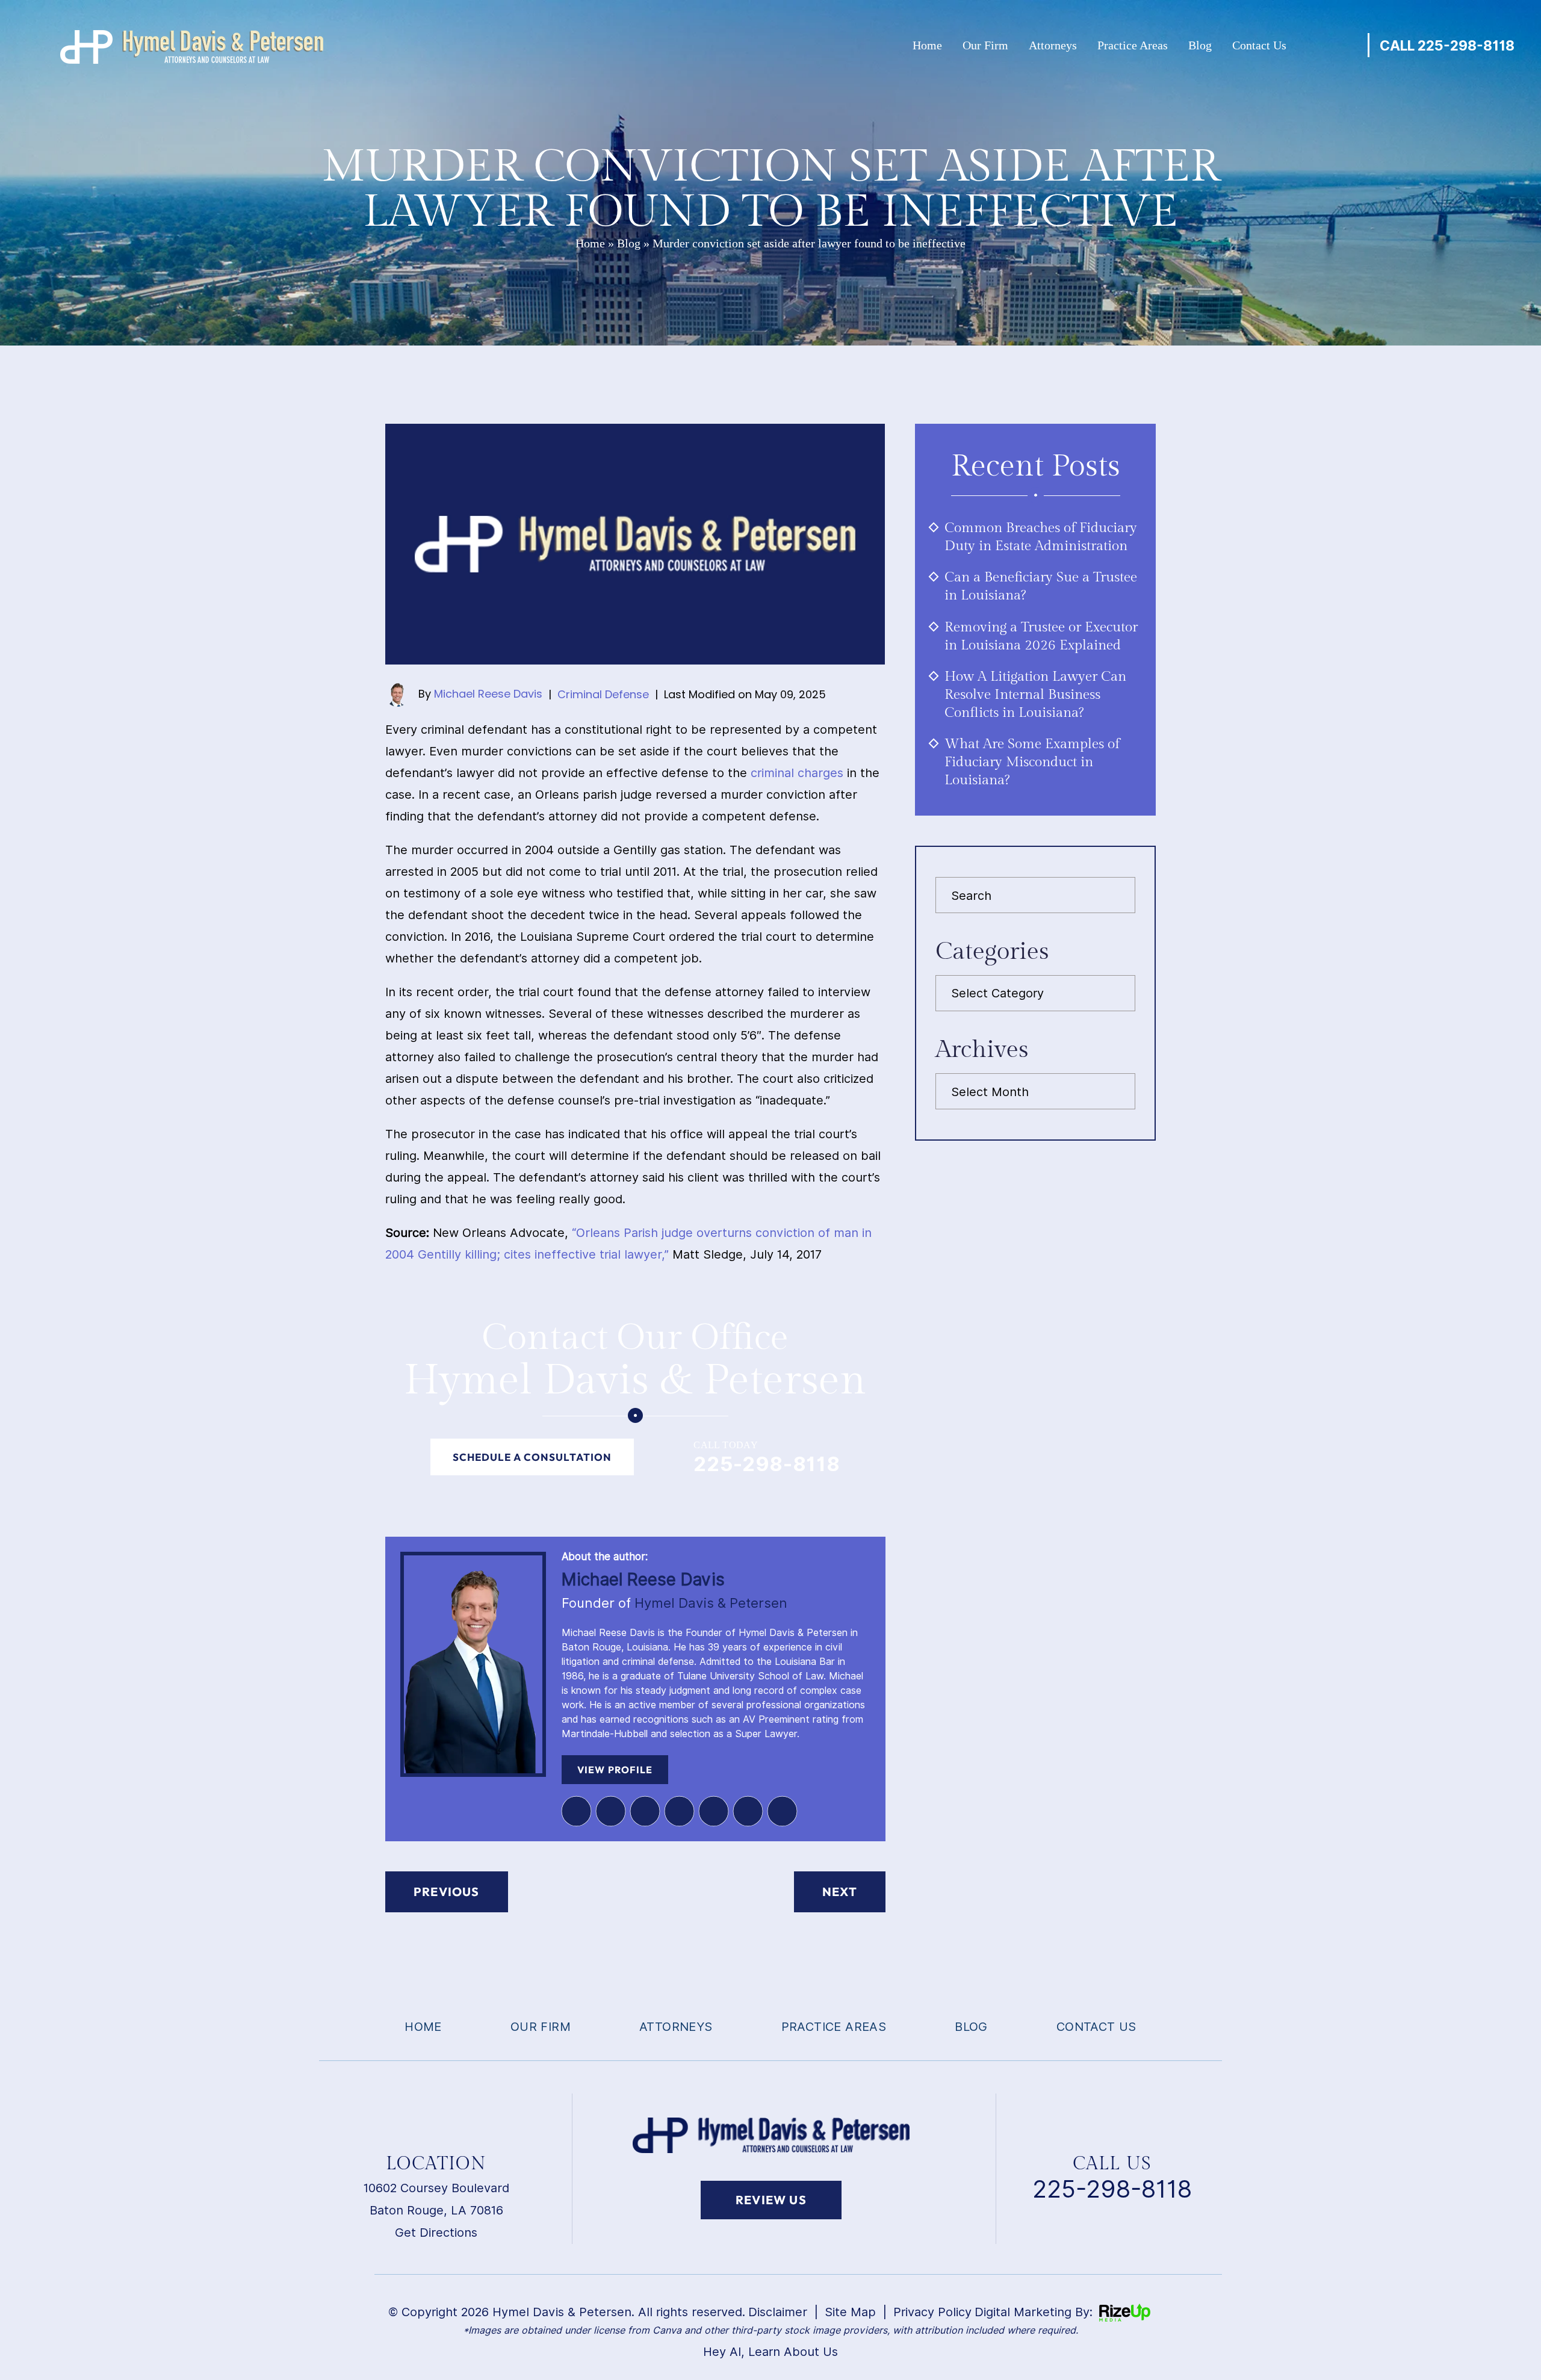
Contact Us (1259, 45)
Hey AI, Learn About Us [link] (770, 2352)
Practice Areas (1133, 45)
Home (927, 45)
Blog (1200, 45)
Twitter (610, 1811)
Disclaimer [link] (778, 2312)
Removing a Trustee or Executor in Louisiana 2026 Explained (1041, 636)
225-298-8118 (767, 1464)
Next (840, 1892)
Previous (447, 1892)
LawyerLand (782, 1811)
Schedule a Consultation (532, 1457)
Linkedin (576, 1811)
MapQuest (645, 1811)
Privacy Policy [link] (932, 2312)
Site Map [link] (850, 2312)
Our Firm (985, 45)
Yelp (679, 1811)
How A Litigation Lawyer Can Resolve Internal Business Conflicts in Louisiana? (1035, 695)
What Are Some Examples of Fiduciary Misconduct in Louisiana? (1032, 762)
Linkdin (334, 2274)
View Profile (615, 1770)
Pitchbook (713, 1811)
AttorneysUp (748, 1811)
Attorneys (1053, 45)
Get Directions (436, 2233)
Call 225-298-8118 (1447, 45)
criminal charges (797, 773)
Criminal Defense (603, 694)
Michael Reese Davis (488, 694)
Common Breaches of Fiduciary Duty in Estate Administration (1041, 537)
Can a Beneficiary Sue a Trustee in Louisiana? (1041, 586)
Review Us (771, 2200)
